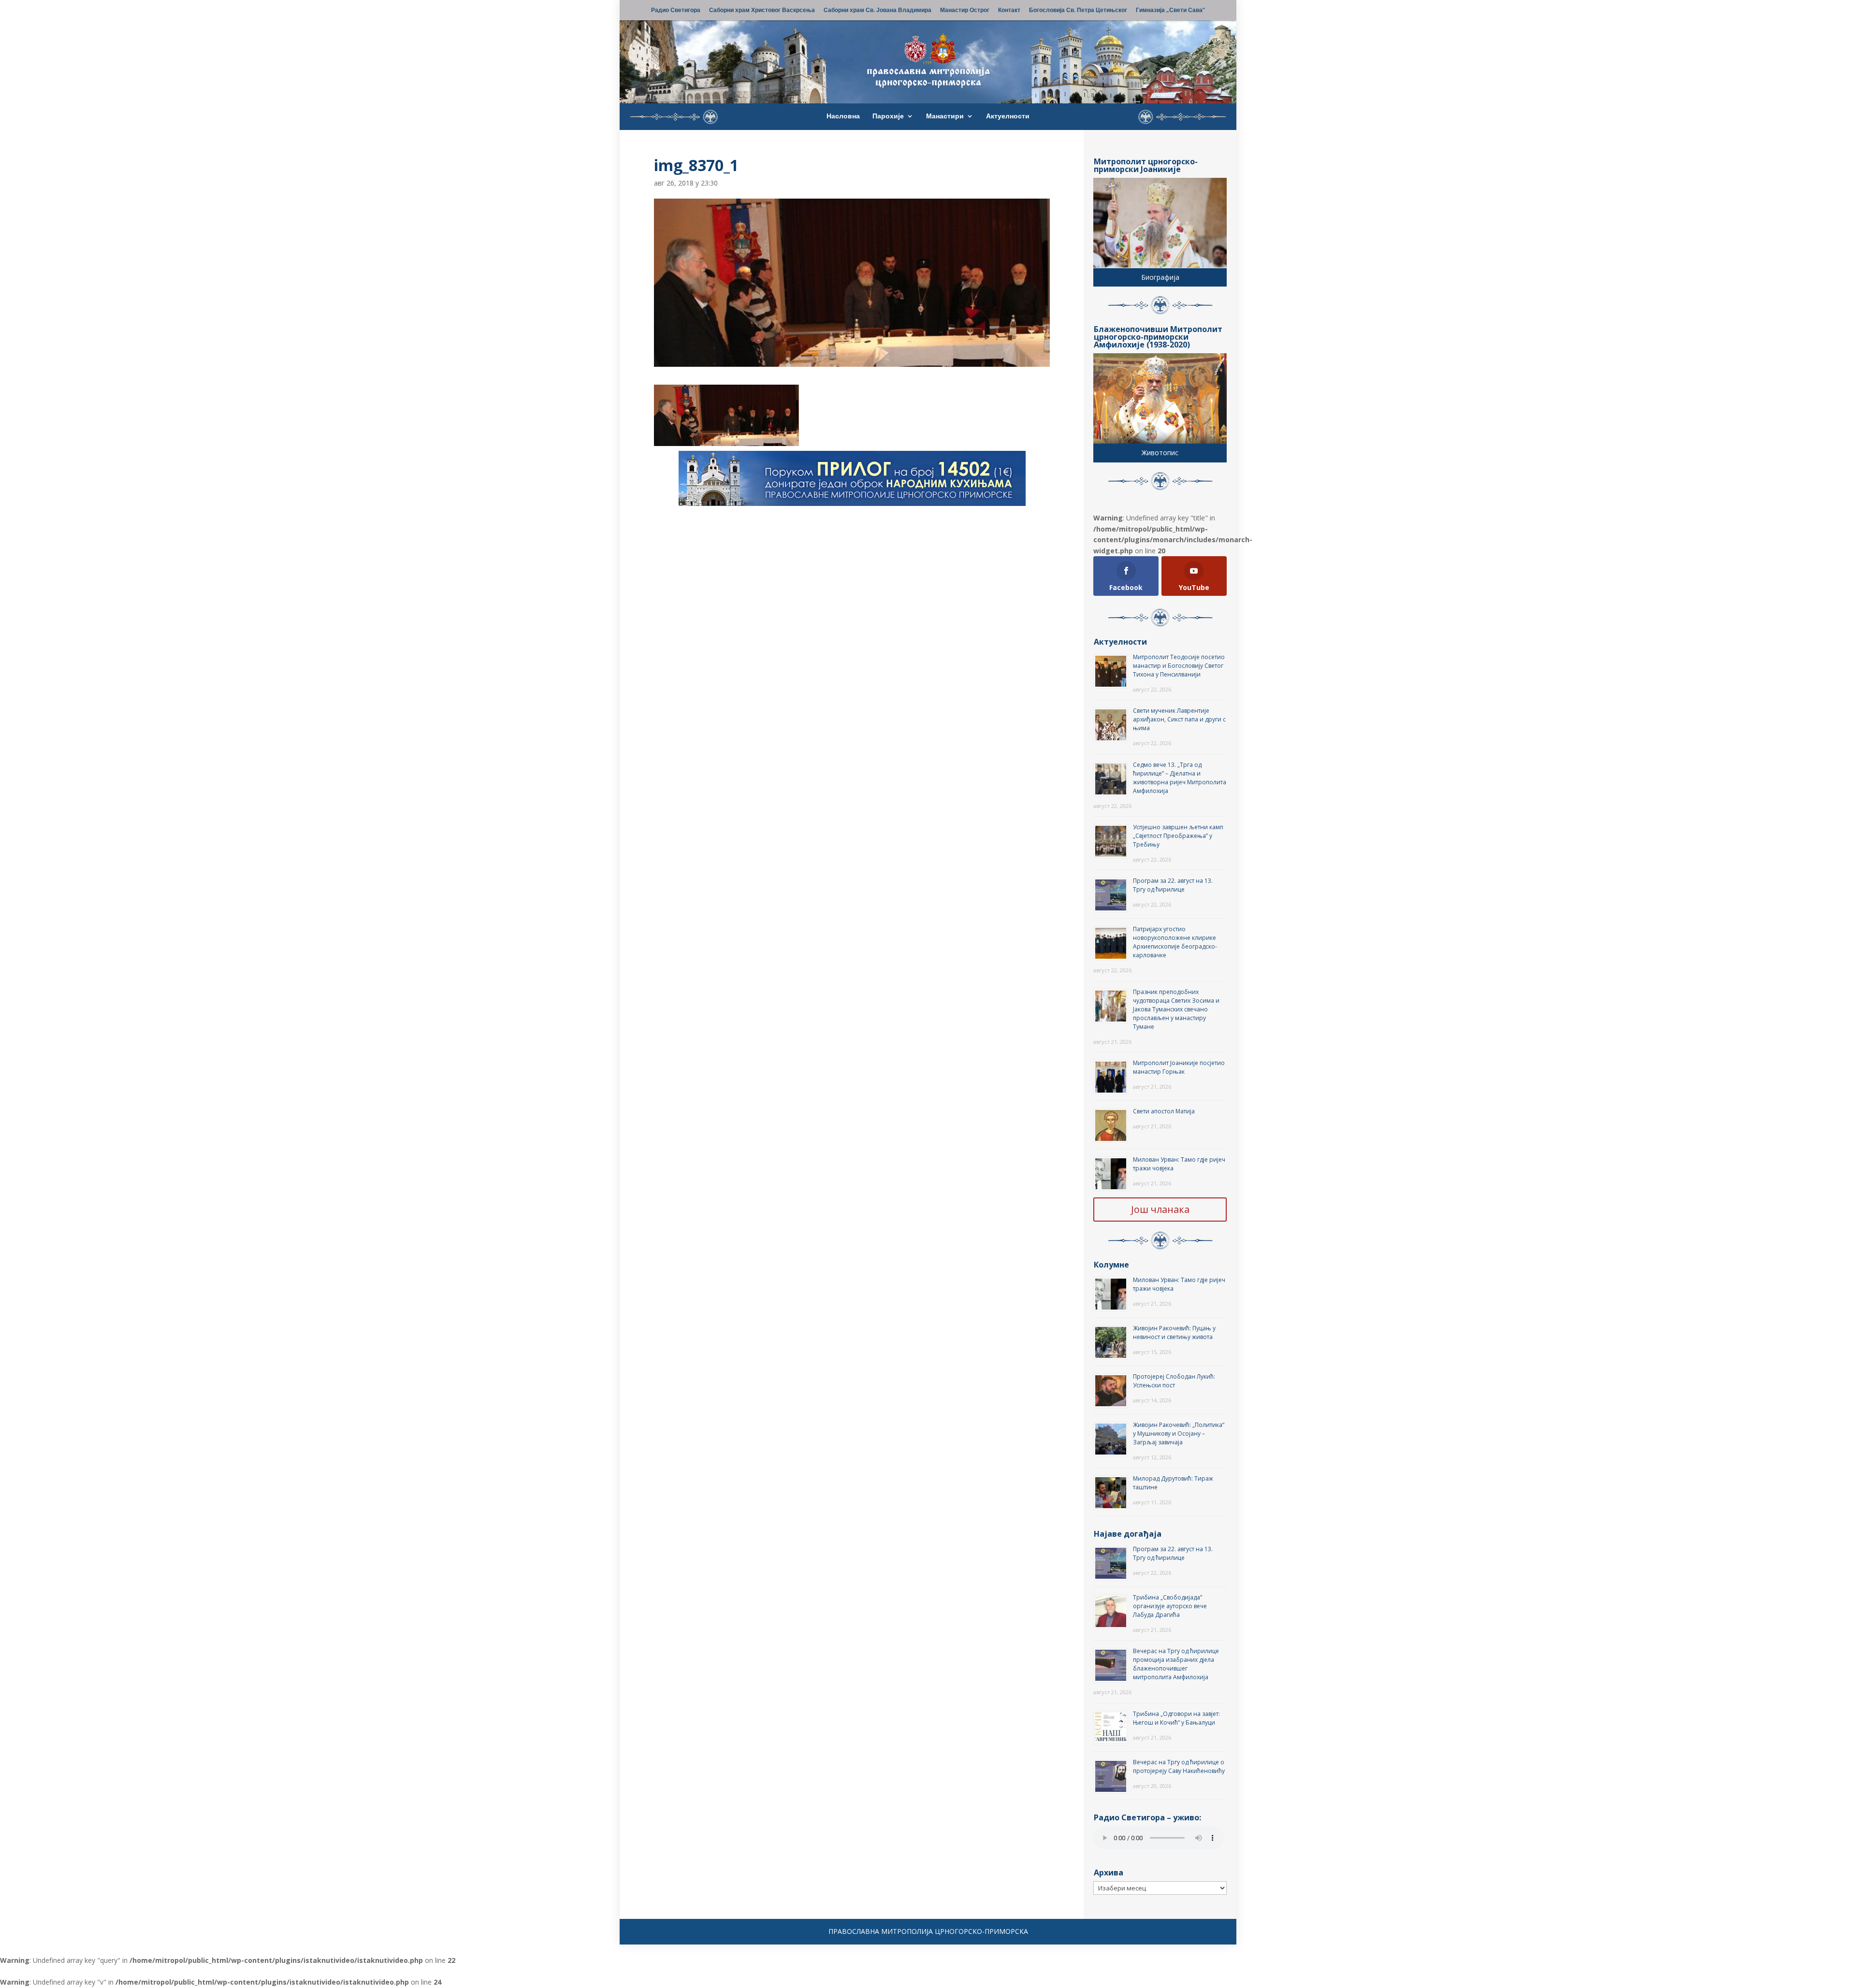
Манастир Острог (965, 11)
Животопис (1160, 453)
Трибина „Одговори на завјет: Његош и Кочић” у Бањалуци (1176, 1718)
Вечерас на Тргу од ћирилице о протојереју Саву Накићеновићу (1179, 1766)
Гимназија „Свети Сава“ (1170, 11)
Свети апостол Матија (1164, 1111)
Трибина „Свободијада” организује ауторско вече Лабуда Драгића (1170, 1606)
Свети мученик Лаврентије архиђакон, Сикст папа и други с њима (1179, 719)
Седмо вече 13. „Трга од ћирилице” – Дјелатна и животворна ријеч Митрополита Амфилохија (1180, 778)
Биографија (1160, 277)
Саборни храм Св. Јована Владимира (877, 11)
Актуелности (1008, 116)
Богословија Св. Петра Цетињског (1078, 11)
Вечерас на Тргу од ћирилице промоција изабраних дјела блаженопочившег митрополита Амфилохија (1176, 1664)
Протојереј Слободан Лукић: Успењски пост (1174, 1381)
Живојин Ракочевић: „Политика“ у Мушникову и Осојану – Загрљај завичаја (1179, 1433)
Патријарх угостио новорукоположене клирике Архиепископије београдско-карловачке (1175, 942)
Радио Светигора (676, 11)
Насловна (843, 116)
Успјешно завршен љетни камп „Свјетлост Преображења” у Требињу (1178, 836)
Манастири (945, 116)
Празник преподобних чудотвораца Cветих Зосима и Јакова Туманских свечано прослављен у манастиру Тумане (1176, 1009)
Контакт (1009, 11)
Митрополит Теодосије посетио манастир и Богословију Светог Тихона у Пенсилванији (1179, 666)
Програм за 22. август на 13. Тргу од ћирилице (1173, 885)
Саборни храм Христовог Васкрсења (762, 11)
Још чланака (1160, 1209)
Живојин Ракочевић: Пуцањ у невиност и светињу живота (1174, 1333)
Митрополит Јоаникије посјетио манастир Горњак (1179, 1067)
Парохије (888, 116)
